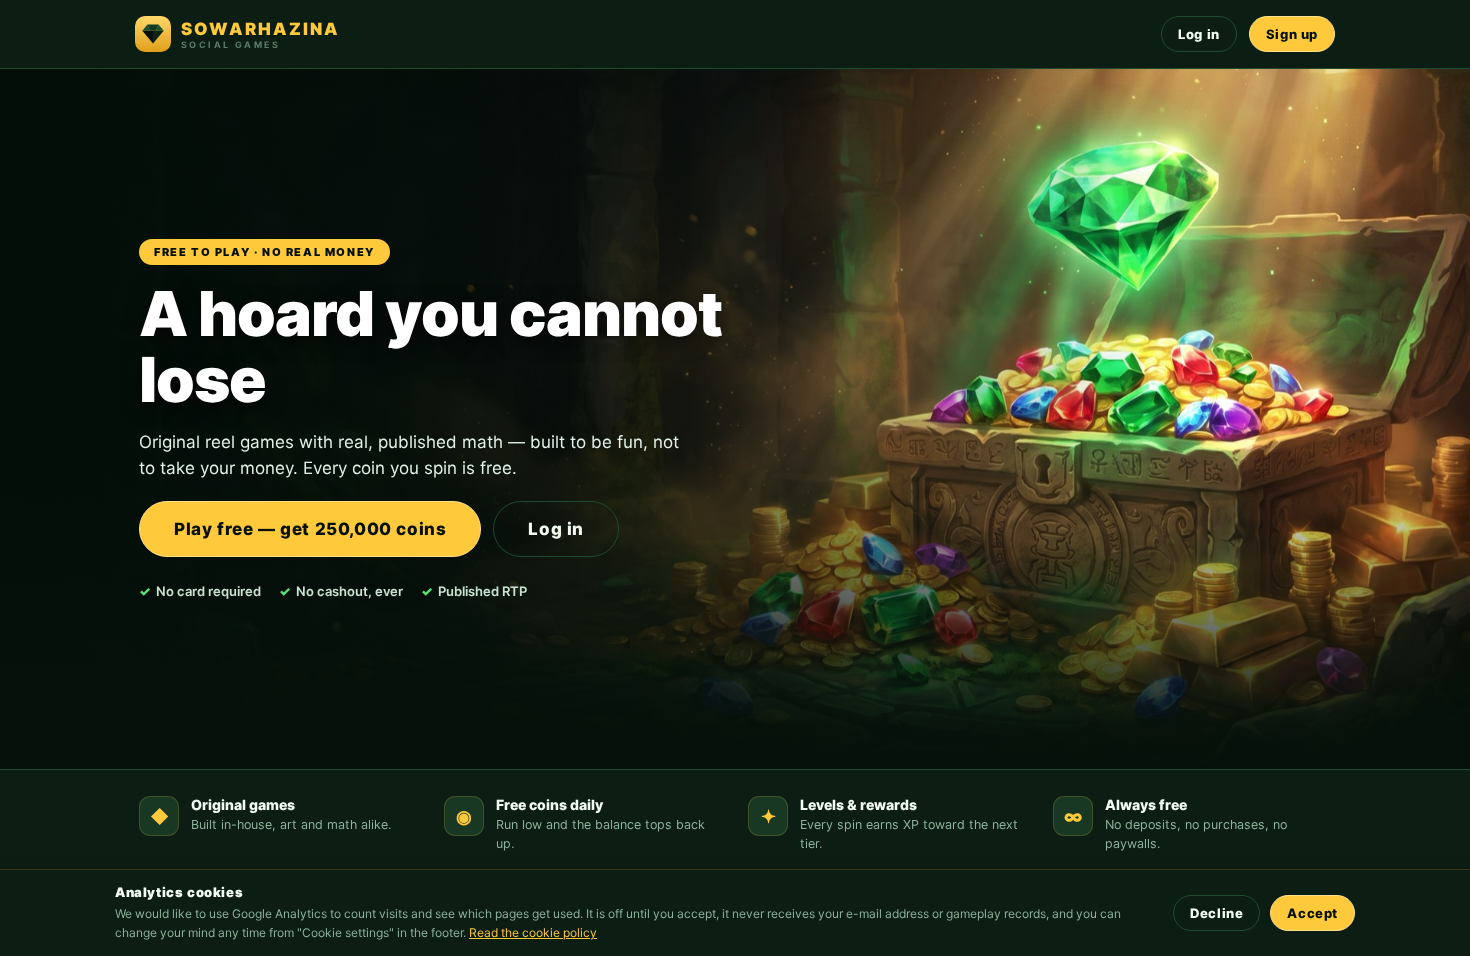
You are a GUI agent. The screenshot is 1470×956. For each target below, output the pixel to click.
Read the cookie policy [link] (533, 932)
